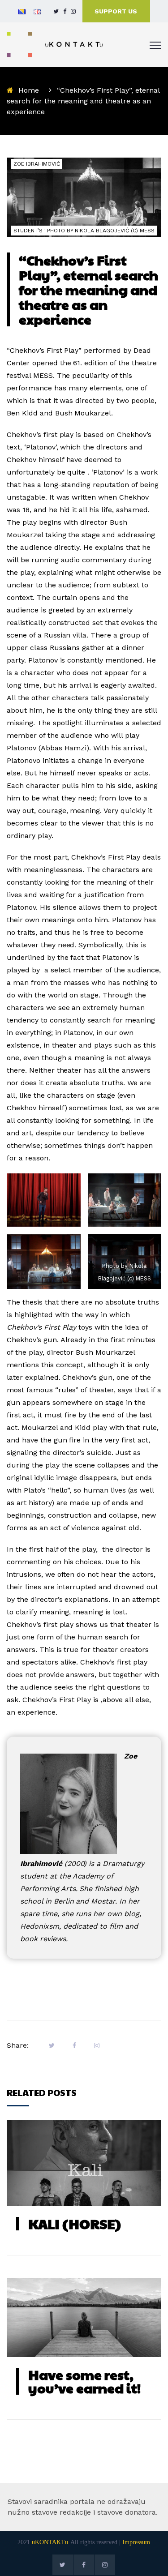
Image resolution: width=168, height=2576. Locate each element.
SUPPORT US (116, 11)
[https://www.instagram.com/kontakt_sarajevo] (73, 11)
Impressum (136, 2542)
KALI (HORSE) (75, 2223)
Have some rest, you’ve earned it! (84, 2381)
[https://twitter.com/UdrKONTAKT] (56, 11)
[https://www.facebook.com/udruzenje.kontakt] (65, 11)
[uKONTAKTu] (55, 44)
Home (29, 90)
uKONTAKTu (50, 2542)
